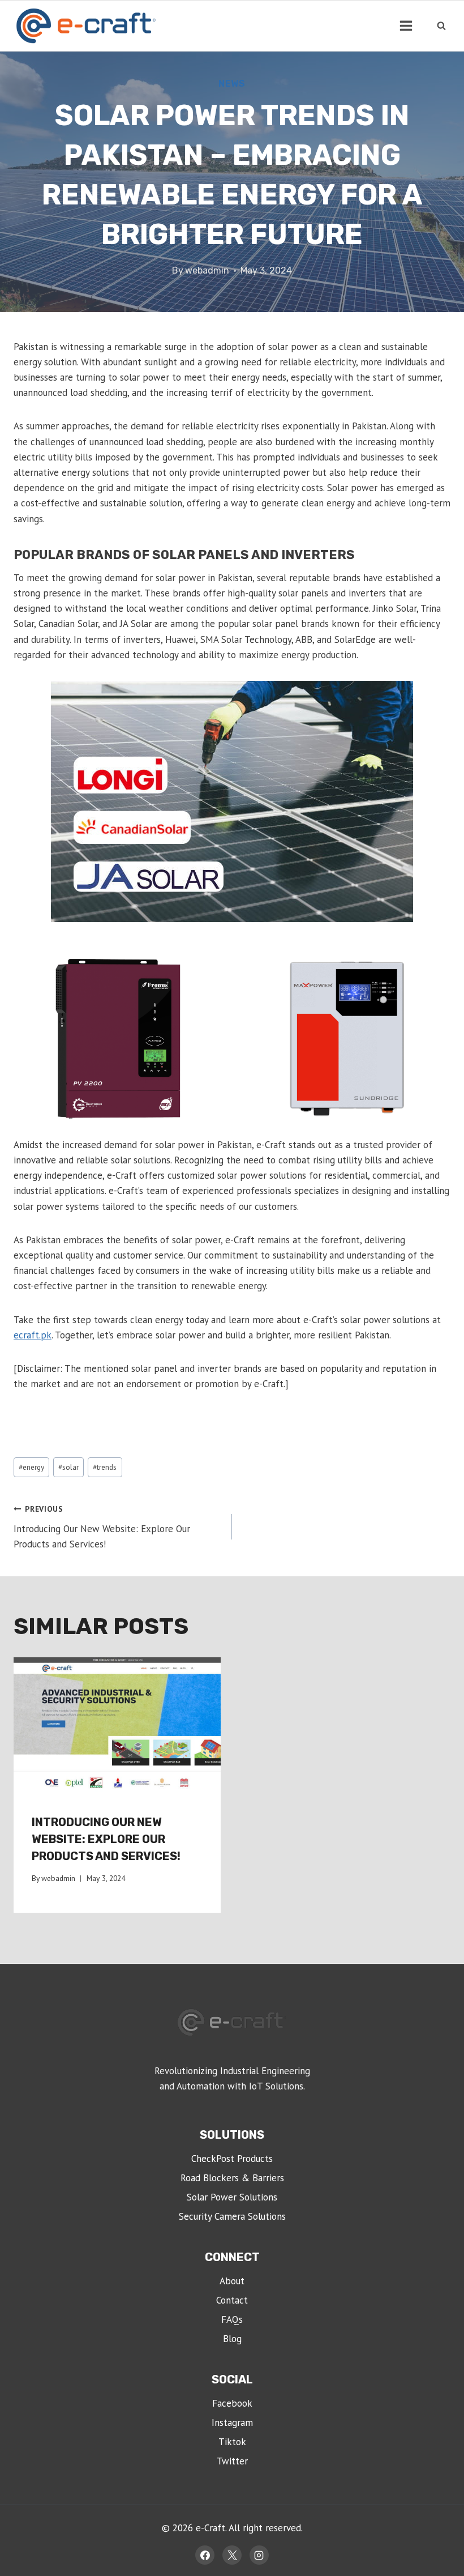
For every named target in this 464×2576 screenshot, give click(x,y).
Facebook (232, 2403)
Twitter (232, 2461)
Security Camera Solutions (232, 2216)
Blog (232, 2339)
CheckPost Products (232, 2159)
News (232, 84)
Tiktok (232, 2442)
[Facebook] (205, 2555)
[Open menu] (406, 25)
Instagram (232, 2423)
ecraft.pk (33, 1335)
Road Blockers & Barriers (232, 2178)
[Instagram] (259, 2555)
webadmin (207, 270)
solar (68, 1467)
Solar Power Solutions (232, 2197)
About (232, 2281)
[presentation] (117, 1726)
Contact (232, 2300)
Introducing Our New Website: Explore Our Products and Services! (102, 1527)
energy (31, 1467)
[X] (232, 2555)
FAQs (232, 2319)
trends (105, 1467)
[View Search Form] (441, 25)
